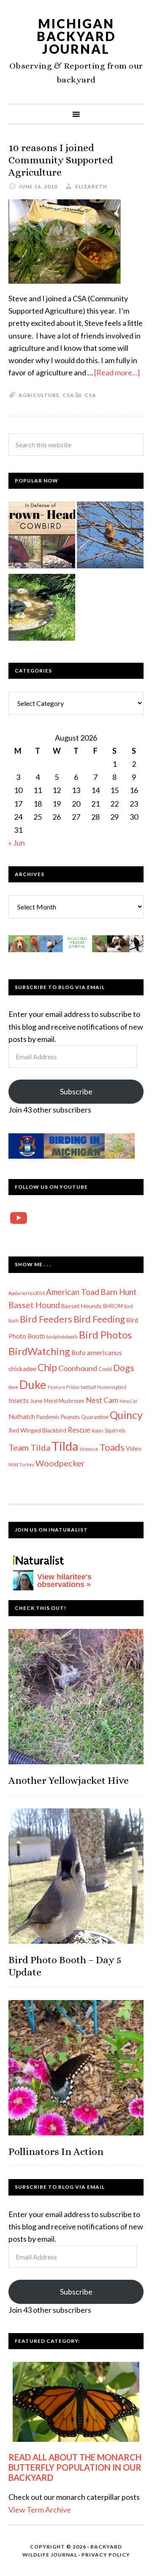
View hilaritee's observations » (64, 1581)
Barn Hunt (119, 1292)
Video (134, 1448)
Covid (105, 1369)
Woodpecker (60, 1463)
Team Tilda (29, 1447)
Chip (47, 1367)
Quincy (126, 1415)
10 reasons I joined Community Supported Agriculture (61, 160)
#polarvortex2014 (27, 1293)
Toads (112, 1447)
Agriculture (39, 395)
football (88, 1387)
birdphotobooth (62, 1337)
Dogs (124, 1368)
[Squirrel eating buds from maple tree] (110, 537)
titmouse (89, 1449)
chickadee (22, 1369)
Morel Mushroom (64, 1401)
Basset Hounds (81, 1306)
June (36, 1401)
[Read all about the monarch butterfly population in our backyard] (76, 2402)
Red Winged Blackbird (37, 1430)
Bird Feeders (46, 1319)
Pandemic (48, 1417)
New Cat (128, 1401)
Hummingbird (112, 1387)
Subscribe (76, 1091)
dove (13, 1387)
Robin (98, 1431)
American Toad (73, 1292)
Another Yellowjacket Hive (69, 1780)
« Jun (17, 843)
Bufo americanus (97, 1352)
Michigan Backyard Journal (76, 36)
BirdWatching (39, 1351)
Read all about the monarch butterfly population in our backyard (75, 2467)
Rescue (79, 1430)
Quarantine (95, 1417)
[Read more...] (117, 372)
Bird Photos (105, 1335)
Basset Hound (34, 1305)
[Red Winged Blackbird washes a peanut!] (42, 609)
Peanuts (70, 1417)
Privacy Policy (106, 2555)
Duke (33, 1384)
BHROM (113, 1306)
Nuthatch (22, 1416)
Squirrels (115, 1431)
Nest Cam (102, 1400)
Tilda (65, 1446)
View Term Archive (40, 2510)
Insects (19, 1400)
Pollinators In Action (56, 2152)
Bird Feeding (99, 1319)
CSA (90, 395)
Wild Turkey (21, 1464)
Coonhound (78, 1368)
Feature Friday (64, 1387)
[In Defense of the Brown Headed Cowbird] (42, 537)
